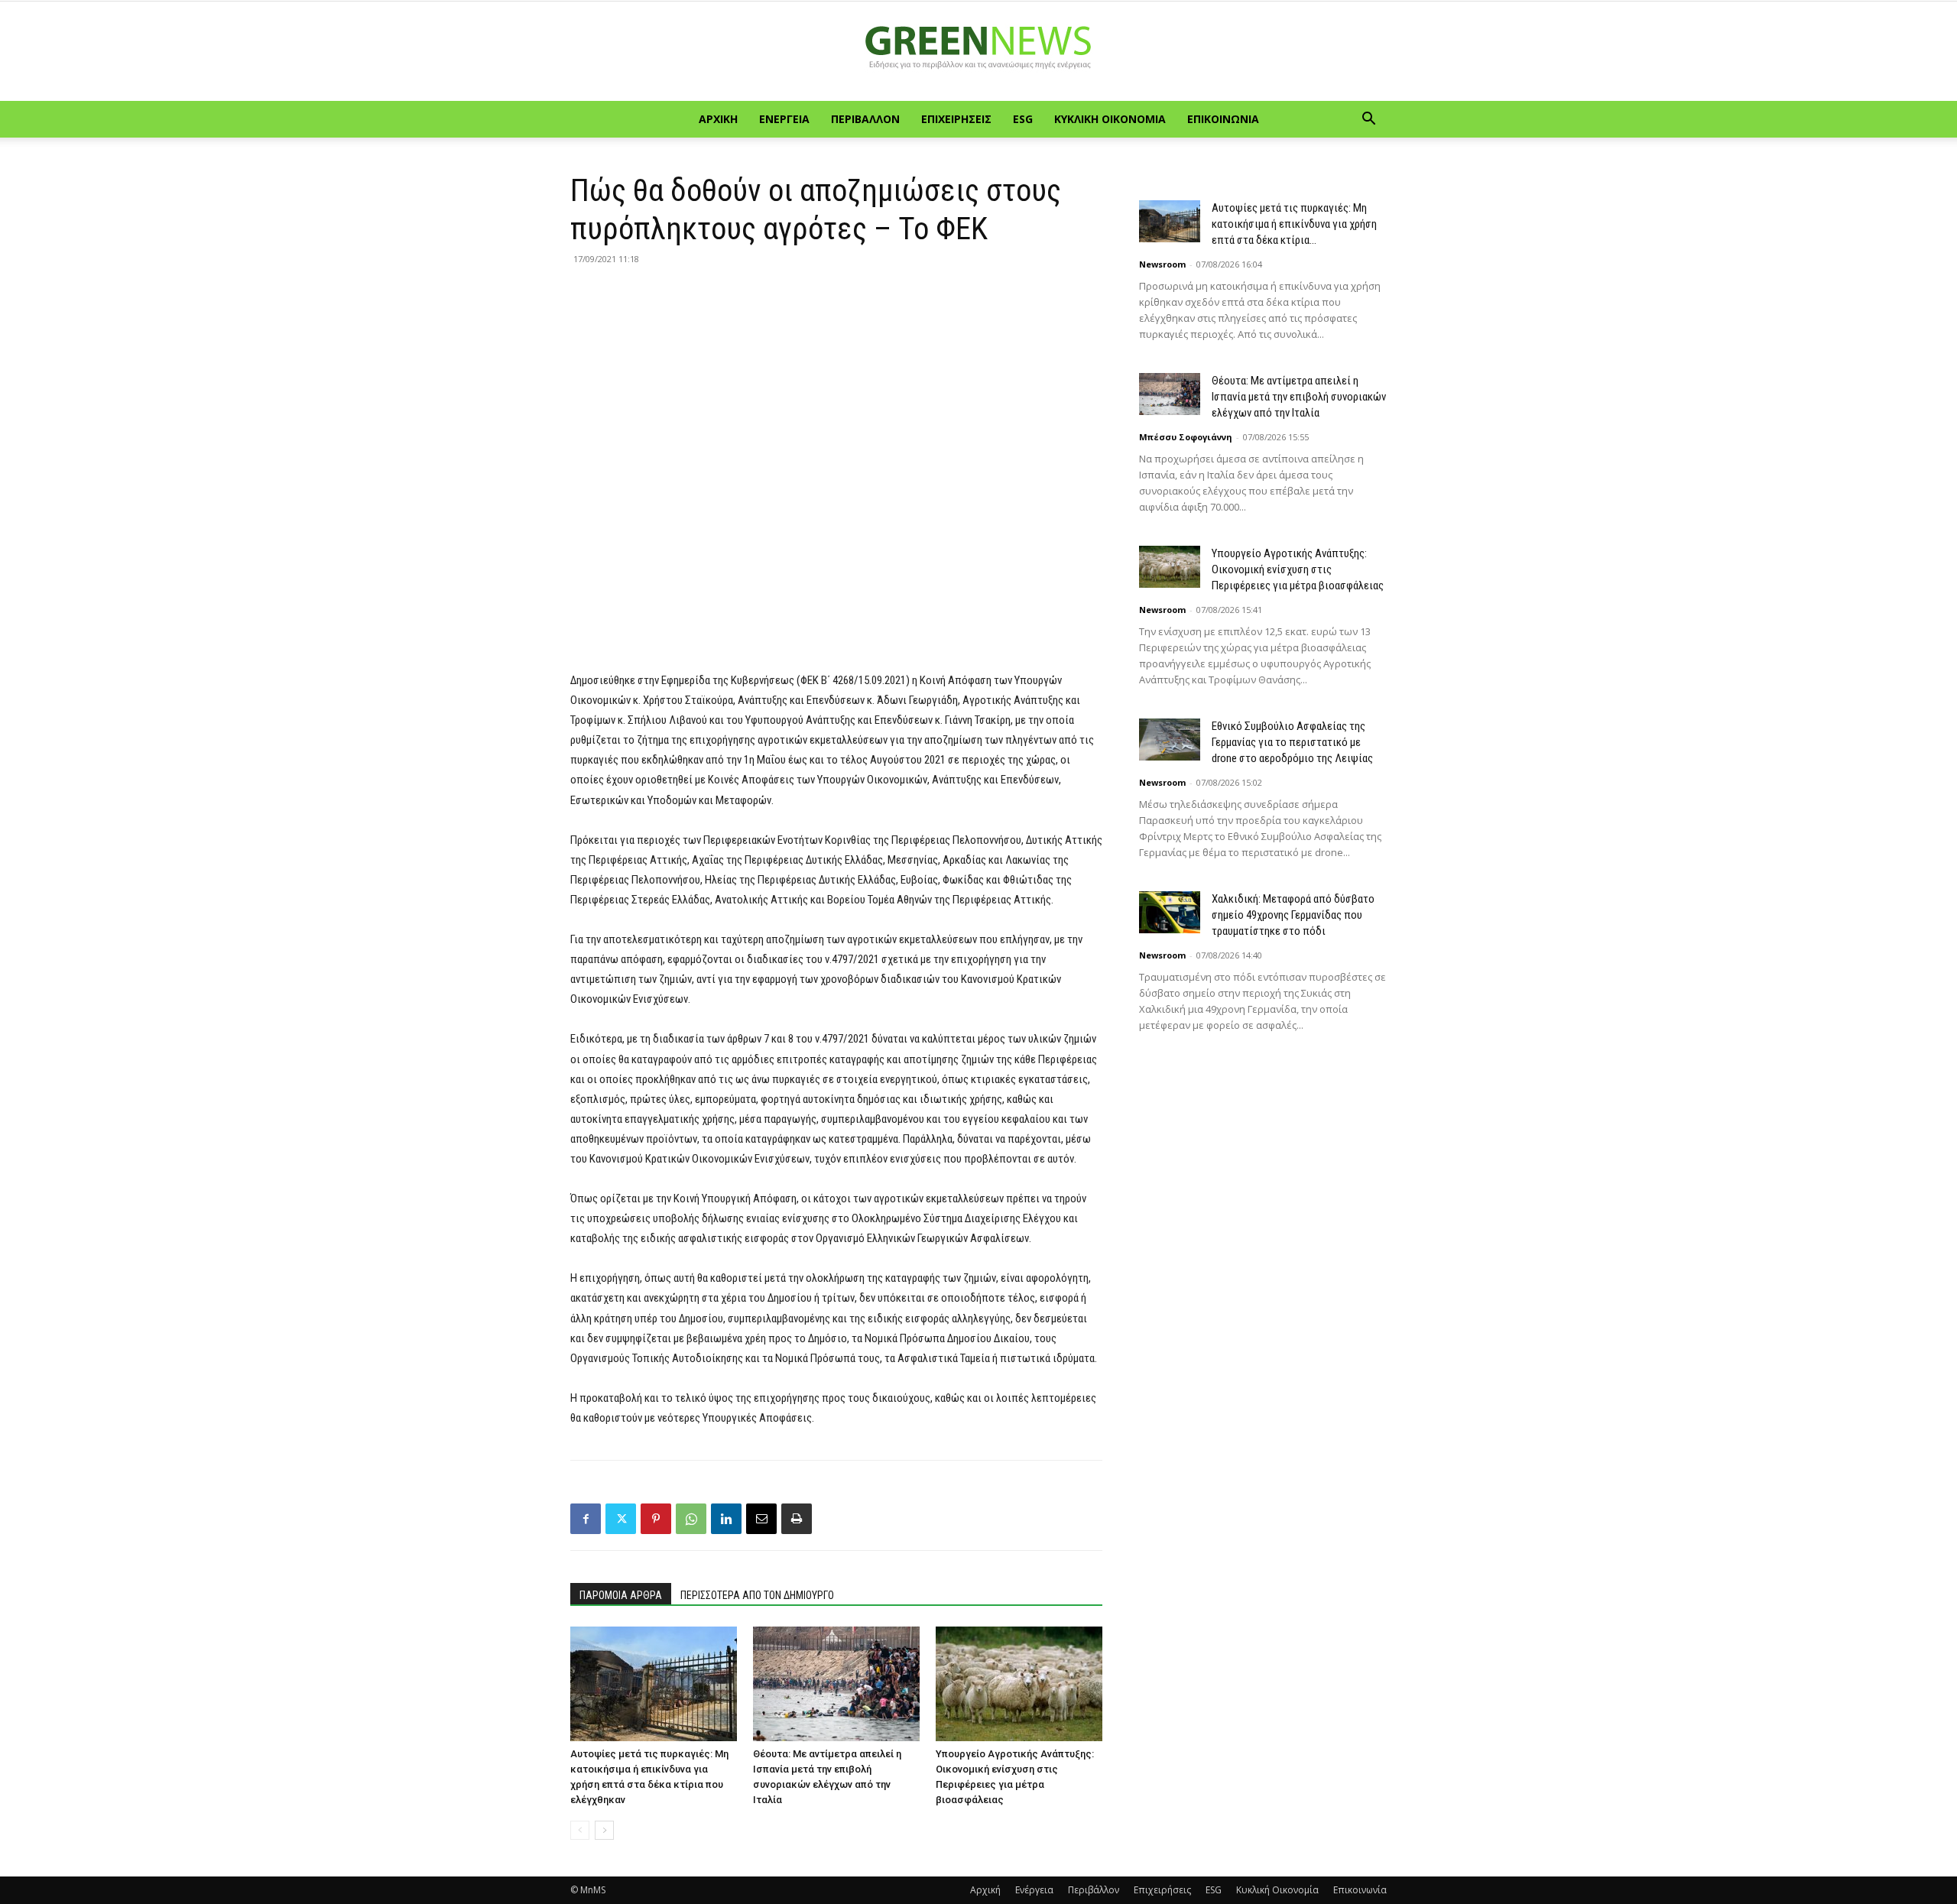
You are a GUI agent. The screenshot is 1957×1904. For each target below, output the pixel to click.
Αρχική (718, 119)
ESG (1023, 119)
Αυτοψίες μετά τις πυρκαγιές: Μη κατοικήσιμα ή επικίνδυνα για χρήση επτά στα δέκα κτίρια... (1294, 224)
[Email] (761, 1519)
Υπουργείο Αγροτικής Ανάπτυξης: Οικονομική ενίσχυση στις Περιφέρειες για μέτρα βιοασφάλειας (1298, 569)
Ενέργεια (784, 119)
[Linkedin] (726, 1519)
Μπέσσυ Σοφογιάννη (1186, 437)
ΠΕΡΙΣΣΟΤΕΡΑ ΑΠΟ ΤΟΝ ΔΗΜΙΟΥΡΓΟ (757, 1595)
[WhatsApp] (691, 1519)
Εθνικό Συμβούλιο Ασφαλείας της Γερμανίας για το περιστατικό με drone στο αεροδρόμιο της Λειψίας (1292, 742)
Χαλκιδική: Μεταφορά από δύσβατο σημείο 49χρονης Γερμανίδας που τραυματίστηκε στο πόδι (1293, 915)
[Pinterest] (656, 1519)
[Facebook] (586, 1519)
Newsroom (1162, 264)
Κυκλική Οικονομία (1110, 119)
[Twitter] (621, 1519)
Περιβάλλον (865, 119)
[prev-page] (580, 1830)
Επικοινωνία (1223, 119)
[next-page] (604, 1830)
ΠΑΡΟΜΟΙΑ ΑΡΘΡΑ (621, 1595)
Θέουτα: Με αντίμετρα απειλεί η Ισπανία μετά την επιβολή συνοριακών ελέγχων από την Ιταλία (1299, 397)
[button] (1368, 120)
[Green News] (978, 52)
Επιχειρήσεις (956, 119)
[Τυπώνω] (797, 1519)
